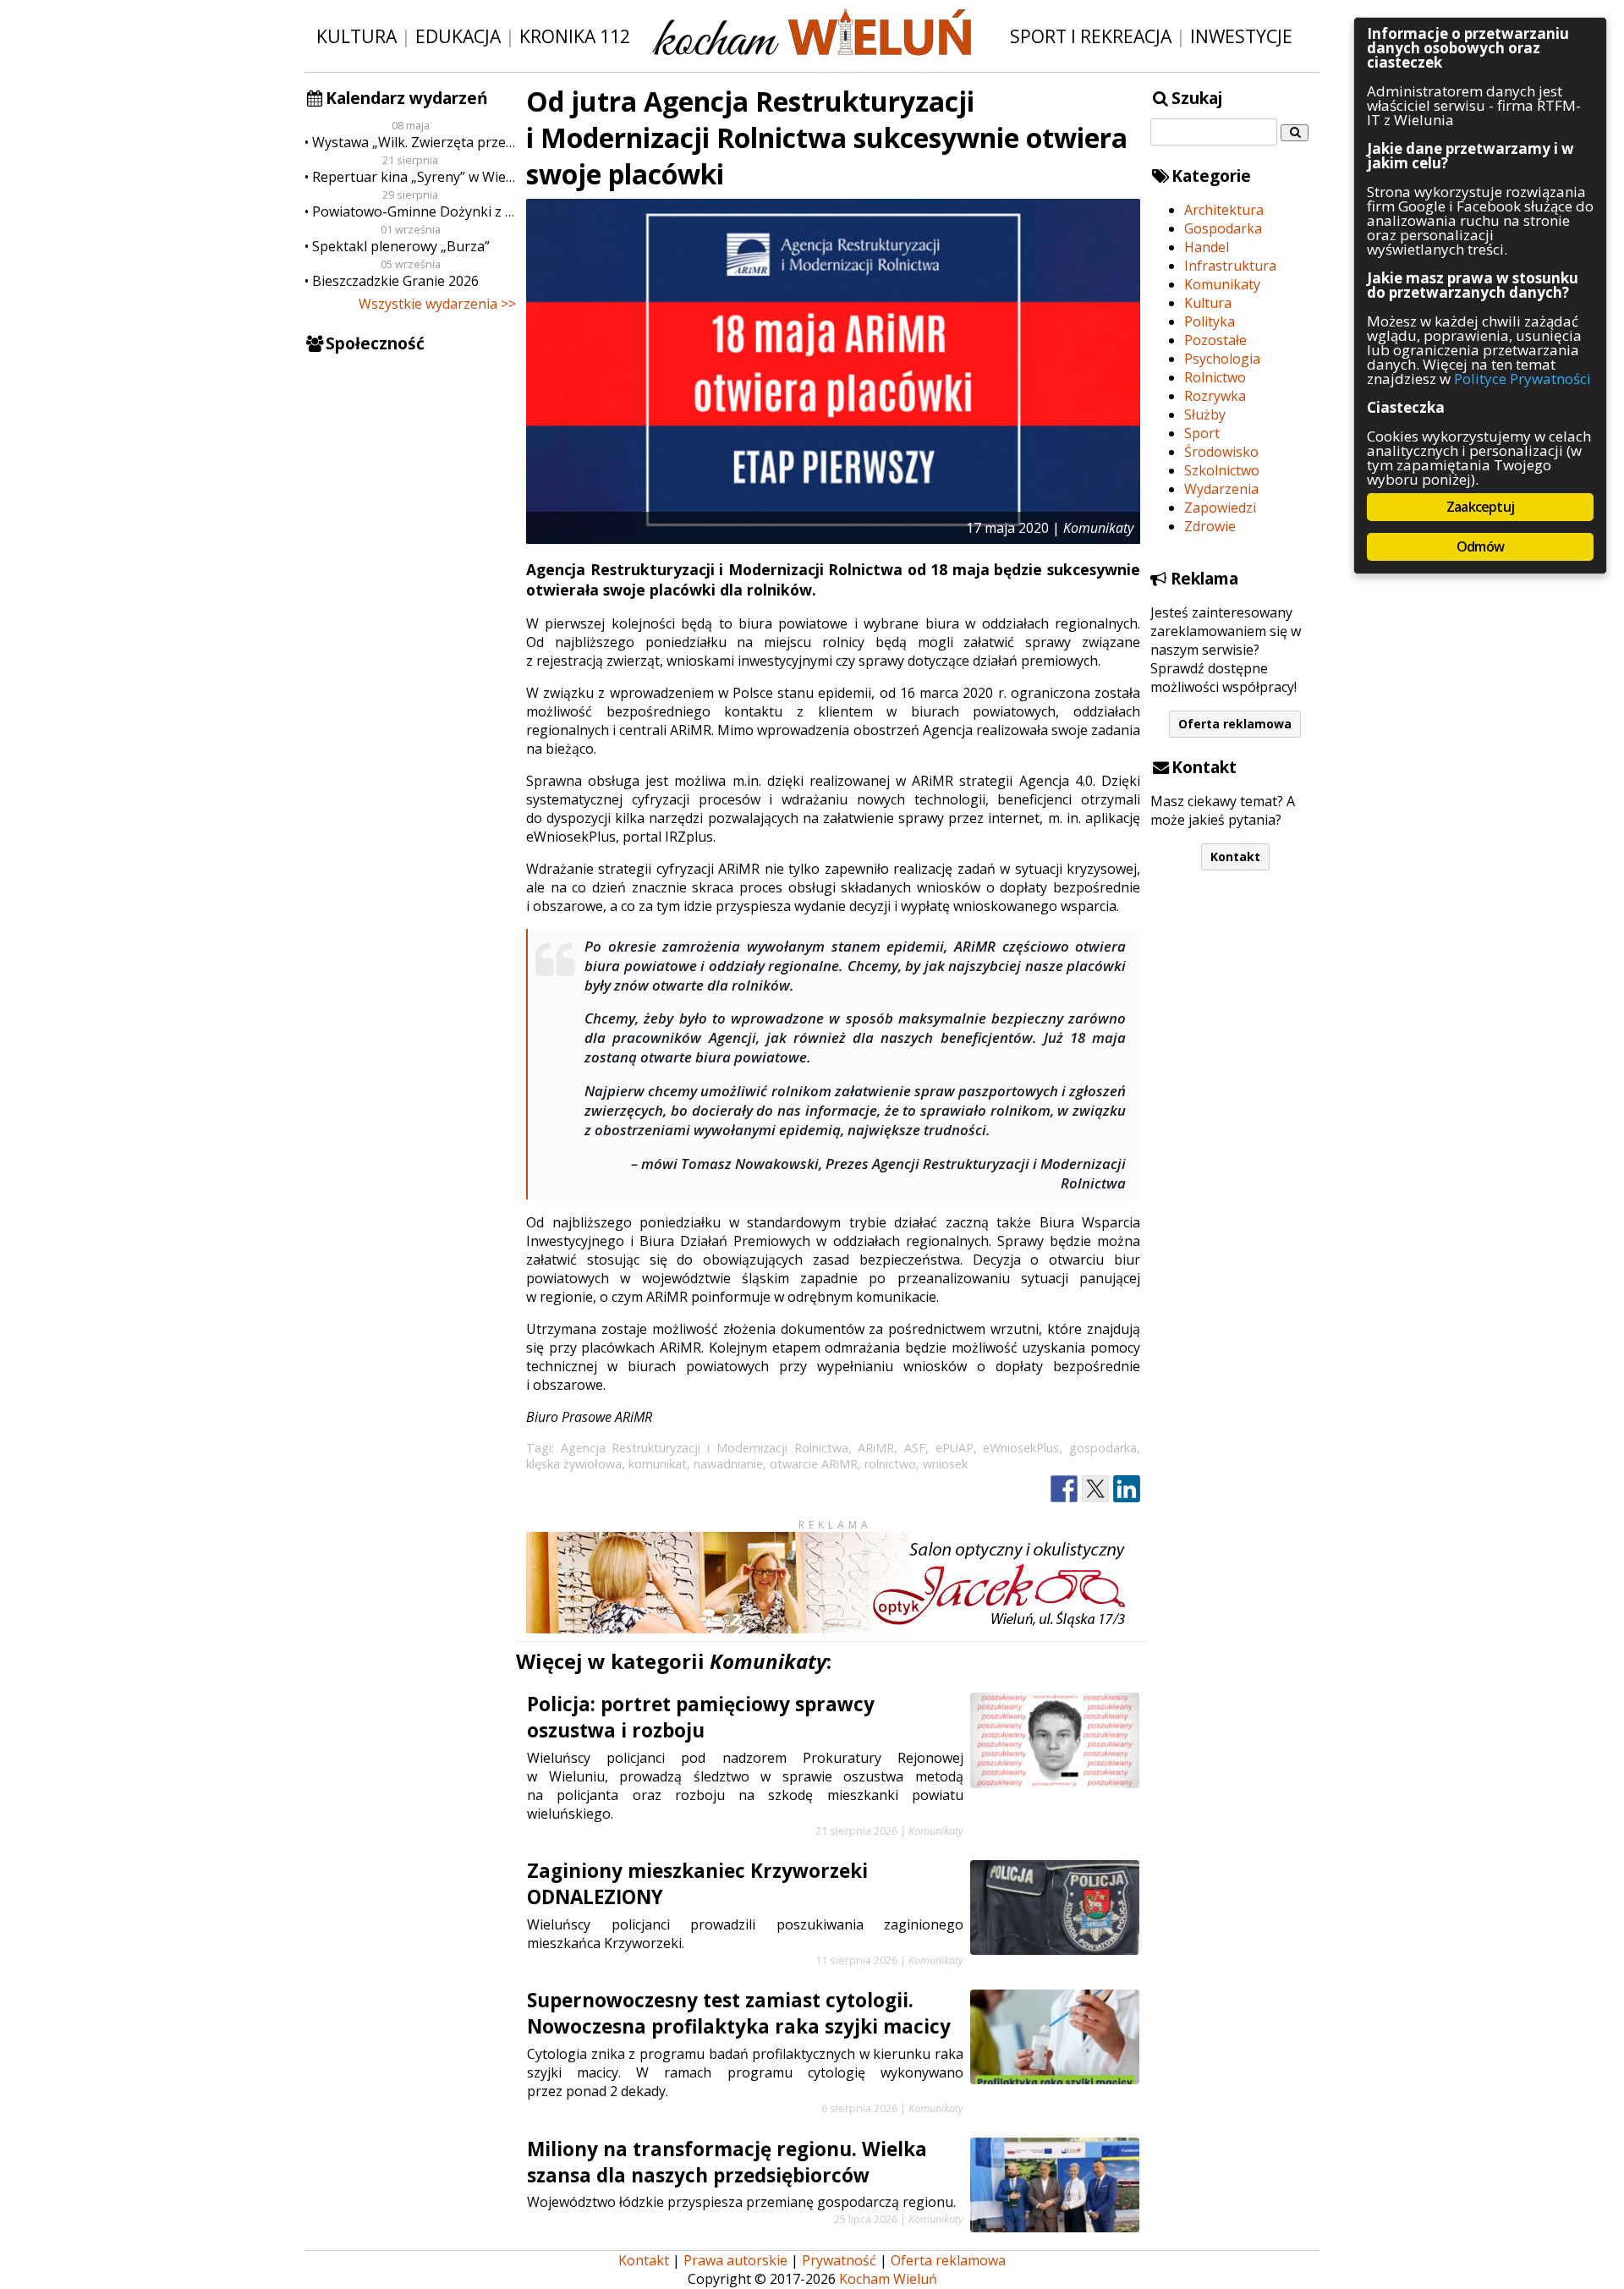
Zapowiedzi (1220, 508)
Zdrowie (1210, 526)
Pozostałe (1215, 340)
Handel (1207, 247)
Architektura (1224, 210)
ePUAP (955, 1448)
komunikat (658, 1464)
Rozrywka (1215, 396)
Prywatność (839, 2260)
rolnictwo (890, 1464)
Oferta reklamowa (1235, 724)
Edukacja (458, 36)
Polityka (1210, 321)
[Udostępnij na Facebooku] (1064, 1489)
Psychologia (1222, 359)
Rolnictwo (1215, 377)
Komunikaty (1222, 284)
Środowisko (1221, 452)
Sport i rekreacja (1091, 36)
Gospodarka (1223, 228)
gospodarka (1103, 1448)
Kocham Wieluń (888, 2279)
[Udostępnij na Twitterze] (1095, 1489)
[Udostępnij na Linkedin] (1127, 1489)
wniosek (945, 1464)
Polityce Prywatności (1522, 379)
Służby (1205, 414)
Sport (1202, 433)
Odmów (1480, 546)
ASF (915, 1448)
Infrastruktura (1230, 266)
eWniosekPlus (1021, 1448)
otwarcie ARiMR (814, 1464)
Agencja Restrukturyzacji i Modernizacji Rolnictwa (705, 1448)
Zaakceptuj (1480, 507)
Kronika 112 (575, 36)
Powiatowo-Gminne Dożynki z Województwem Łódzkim (414, 211)
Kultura (357, 36)
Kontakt (1235, 856)
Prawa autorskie (735, 2260)
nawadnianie (728, 1464)
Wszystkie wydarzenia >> (437, 304)
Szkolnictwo (1222, 470)
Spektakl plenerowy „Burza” (401, 246)
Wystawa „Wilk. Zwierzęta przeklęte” (414, 142)
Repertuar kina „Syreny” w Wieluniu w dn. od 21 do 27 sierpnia (414, 177)
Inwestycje (1241, 36)
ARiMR (876, 1448)
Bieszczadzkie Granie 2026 (395, 281)
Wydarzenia (1221, 489)
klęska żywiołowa (574, 1464)
